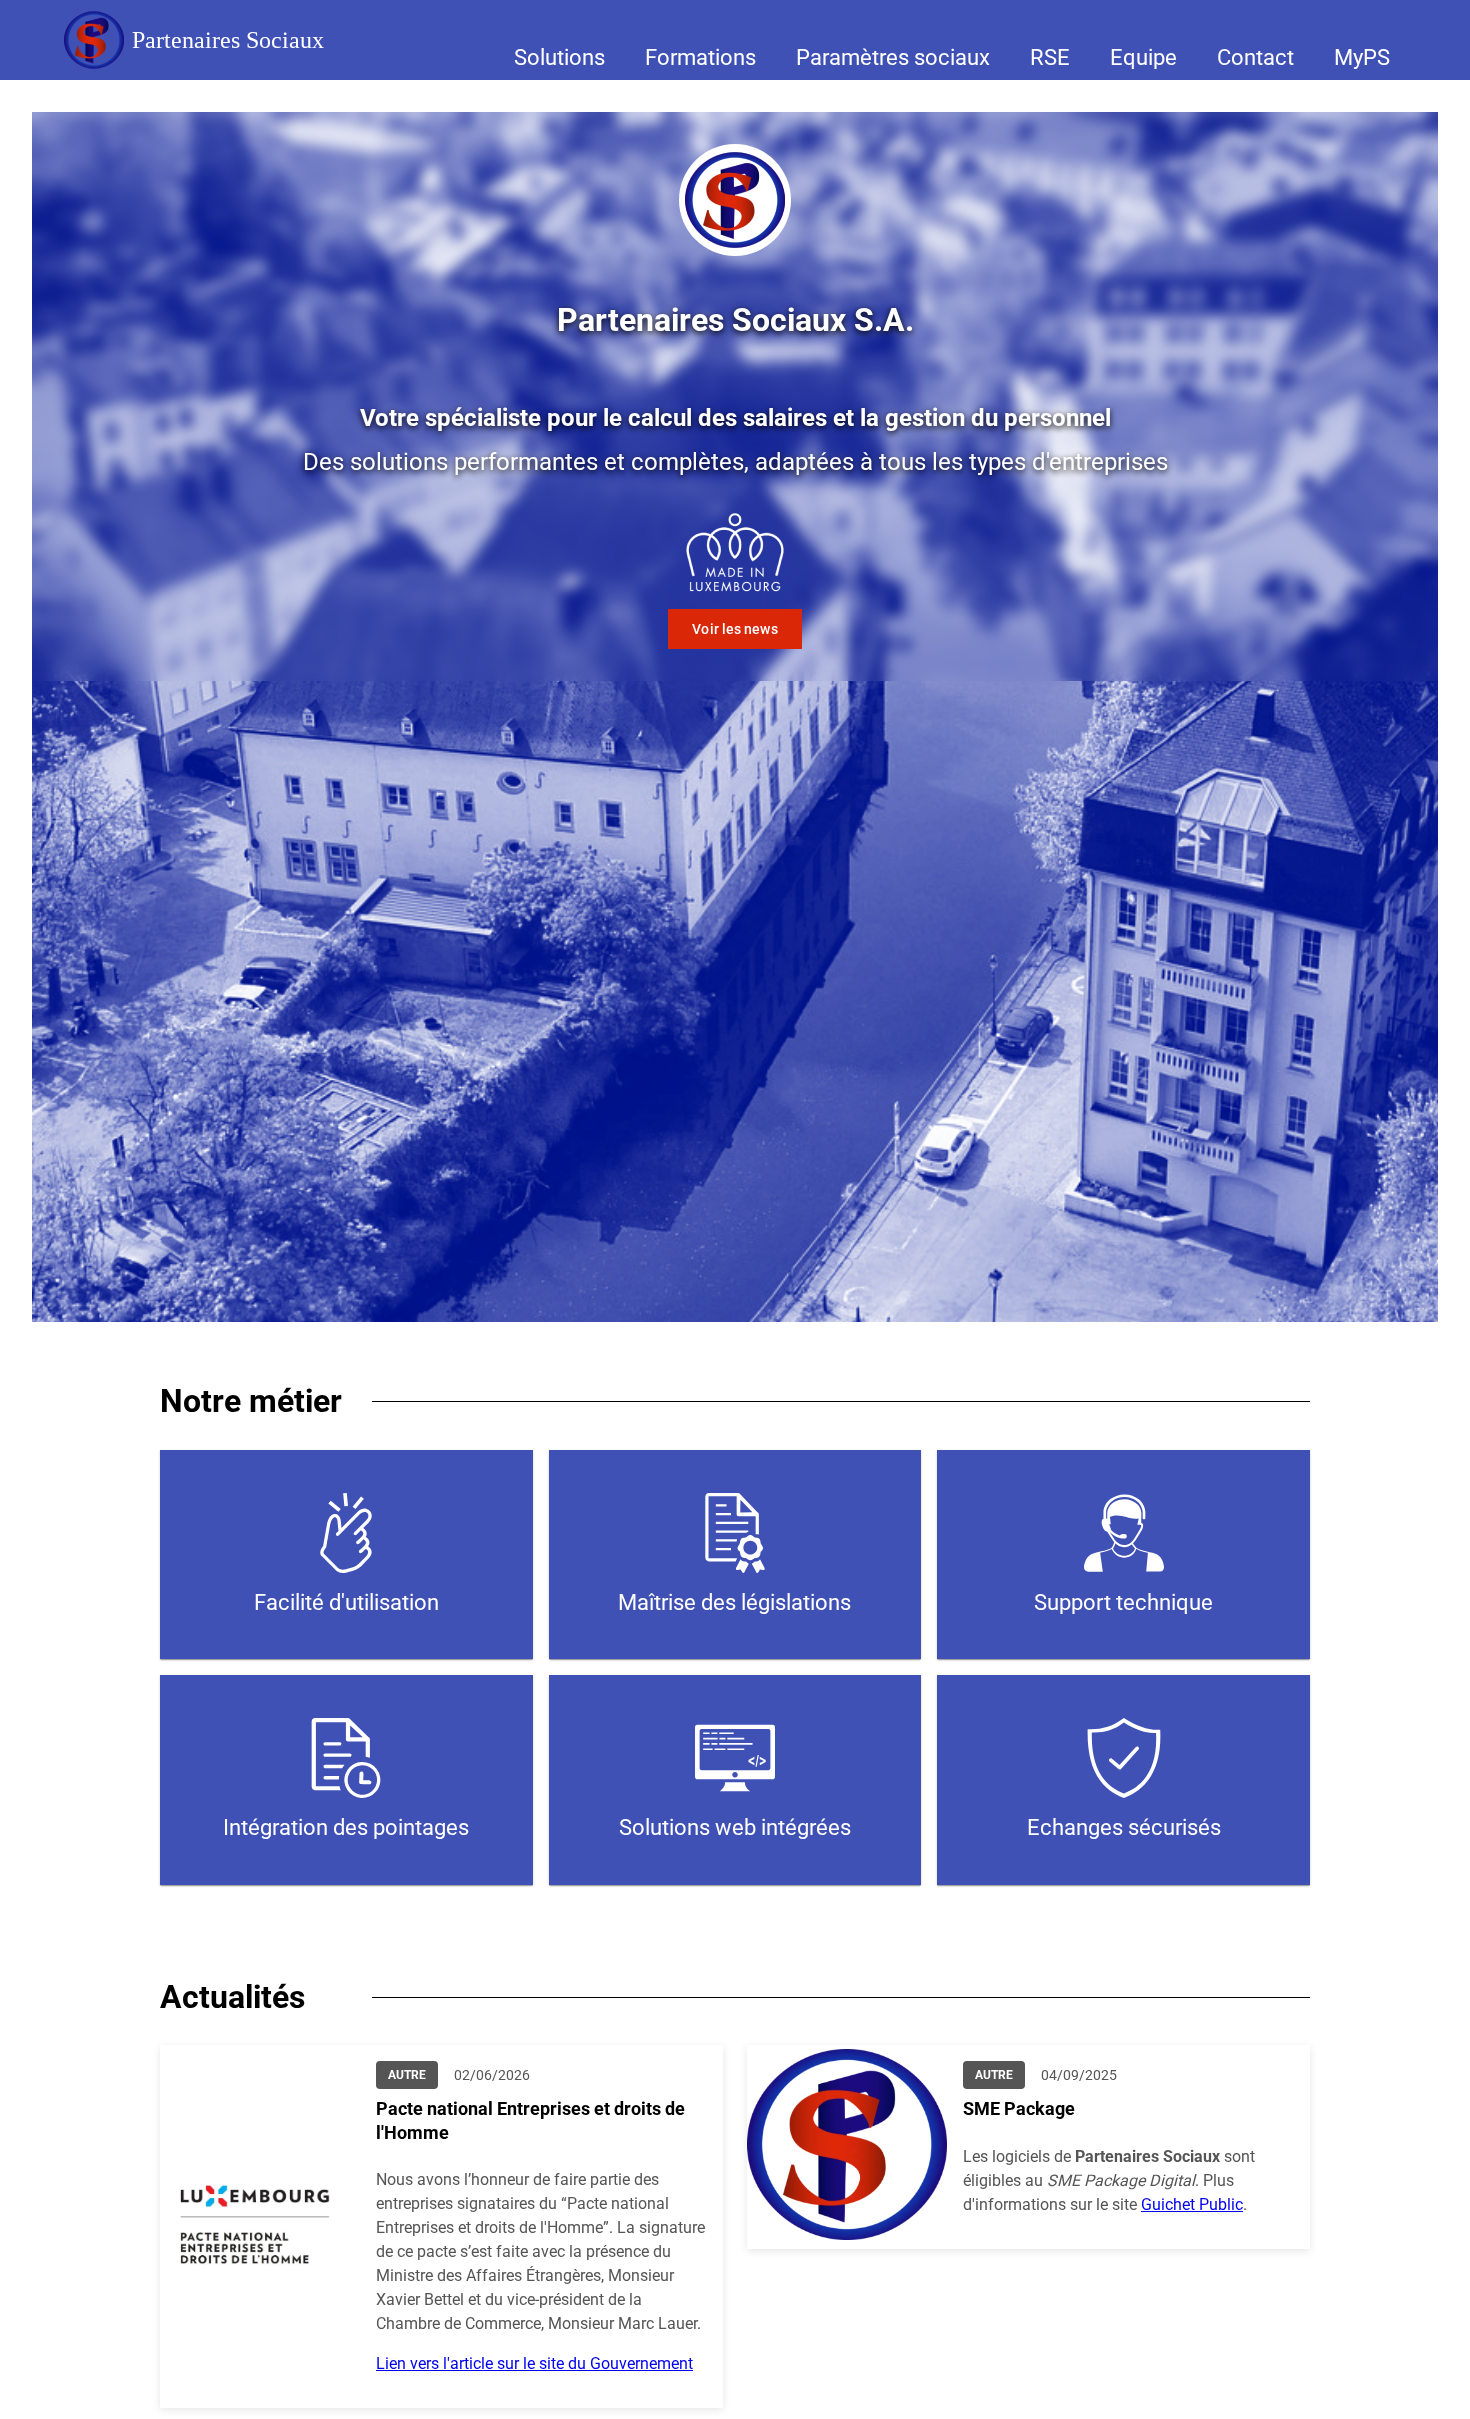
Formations (700, 57)
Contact (1255, 57)
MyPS (1362, 57)
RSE (1050, 57)
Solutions (559, 57)
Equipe (1143, 57)
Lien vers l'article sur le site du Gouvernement (534, 2363)
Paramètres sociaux (893, 57)
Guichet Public (1192, 2204)
